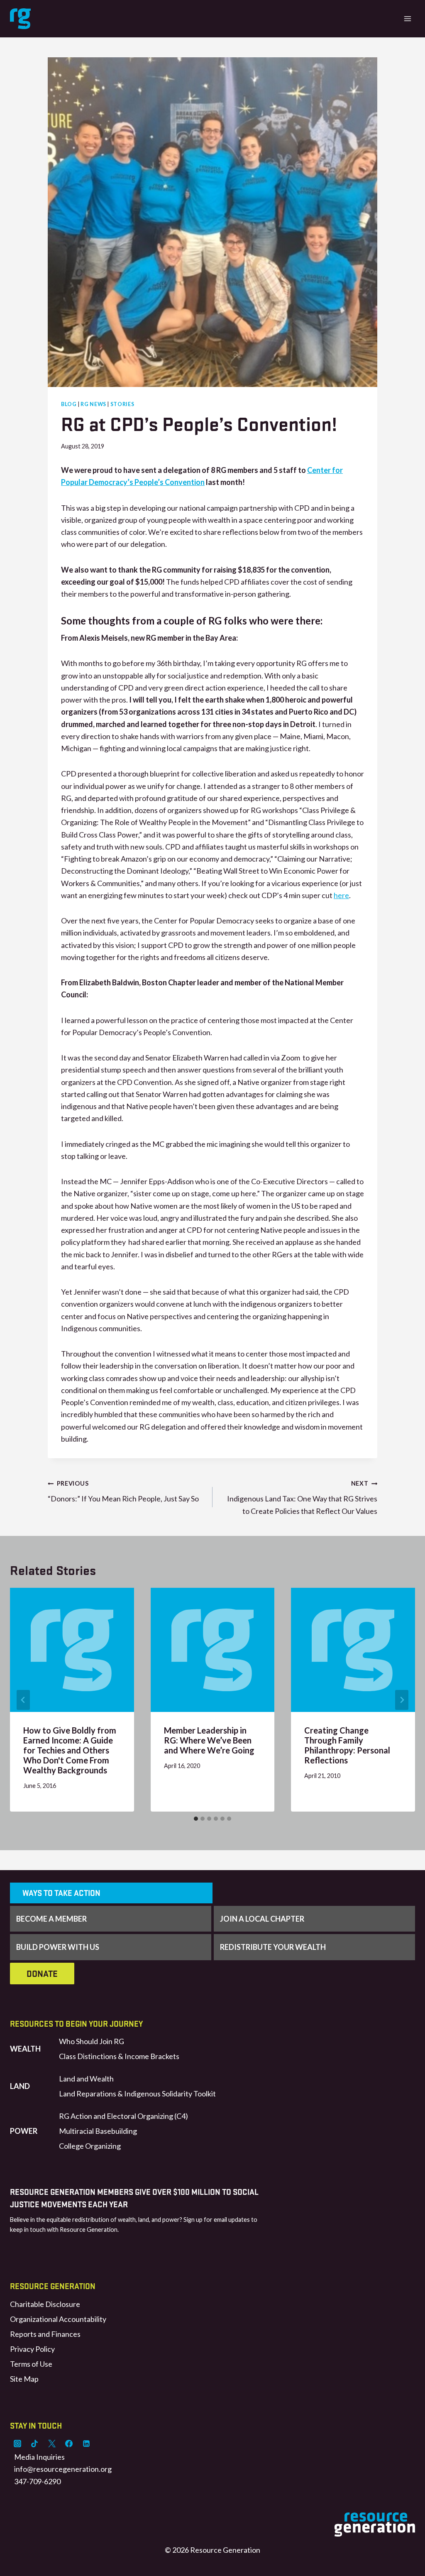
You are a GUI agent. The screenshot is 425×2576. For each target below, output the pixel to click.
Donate (42, 1974)
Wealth (25, 2049)
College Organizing (90, 2146)
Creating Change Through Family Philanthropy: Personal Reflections (347, 1745)
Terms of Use (31, 2364)
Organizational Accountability (58, 2319)
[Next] (402, 1700)
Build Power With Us (58, 1947)
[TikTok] (34, 2444)
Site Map (24, 2379)
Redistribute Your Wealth (273, 1947)
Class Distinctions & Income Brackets (119, 2056)
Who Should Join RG (92, 2041)
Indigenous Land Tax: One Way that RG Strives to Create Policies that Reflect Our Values (302, 1498)
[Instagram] (17, 2444)
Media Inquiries (39, 2457)
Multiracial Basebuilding (98, 2131)
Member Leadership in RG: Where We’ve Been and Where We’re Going (209, 1740)
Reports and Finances (45, 2334)
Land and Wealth (86, 2079)
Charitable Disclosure (45, 2304)
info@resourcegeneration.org (63, 2469)
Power (24, 2131)
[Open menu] (407, 18)
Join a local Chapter (262, 1919)
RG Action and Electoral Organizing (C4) (123, 2116)
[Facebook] (69, 2444)
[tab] (196, 1819)
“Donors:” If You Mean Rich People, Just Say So (123, 1491)
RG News (93, 404)
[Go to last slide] (23, 1700)
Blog (69, 404)
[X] (52, 2444)
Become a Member (51, 1919)
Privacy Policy (32, 2349)
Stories (122, 404)
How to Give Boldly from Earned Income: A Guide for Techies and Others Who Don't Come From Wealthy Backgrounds (70, 1750)
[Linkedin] (86, 2444)
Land (20, 2086)
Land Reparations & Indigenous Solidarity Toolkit (137, 2094)
